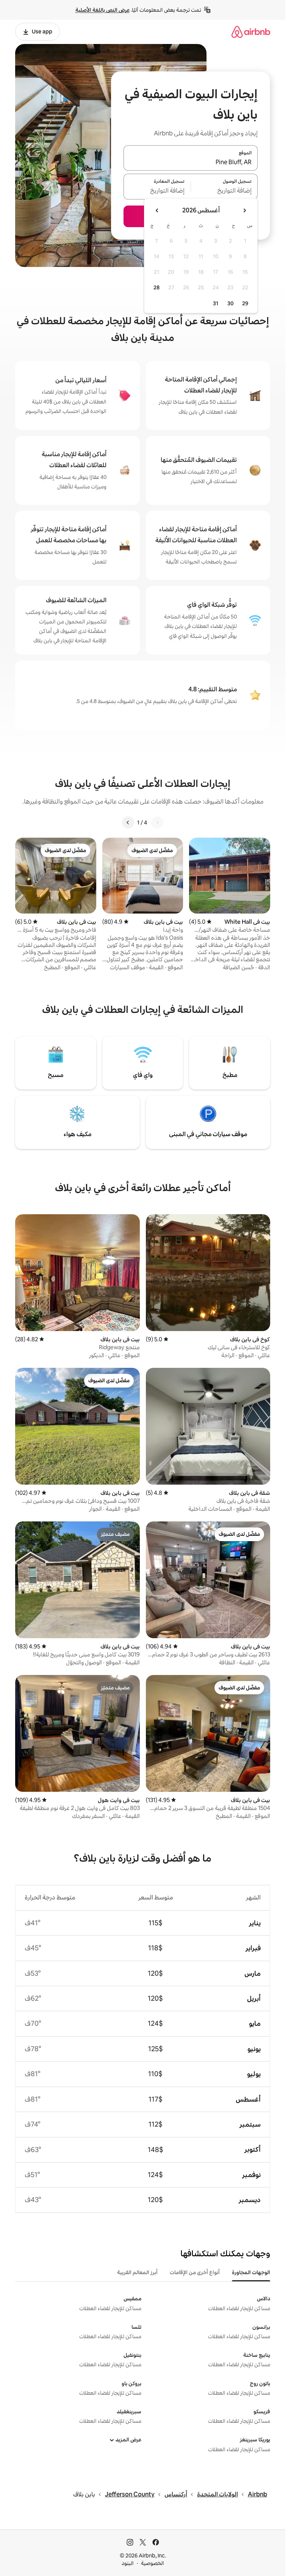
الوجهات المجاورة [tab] (251, 2272)
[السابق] (157, 823)
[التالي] (128, 823)
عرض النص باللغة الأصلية (102, 10)
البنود (128, 2563)
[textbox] (225, 191)
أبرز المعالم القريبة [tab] (137, 2272)
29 (245, 303)
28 (156, 287)
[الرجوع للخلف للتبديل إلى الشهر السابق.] (244, 210)
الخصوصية (153, 2563)
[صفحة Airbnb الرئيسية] (251, 32)
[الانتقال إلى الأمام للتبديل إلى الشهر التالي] (157, 210)
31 (216, 303)
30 (231, 303)
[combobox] (191, 162)
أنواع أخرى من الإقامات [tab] (195, 2272)
